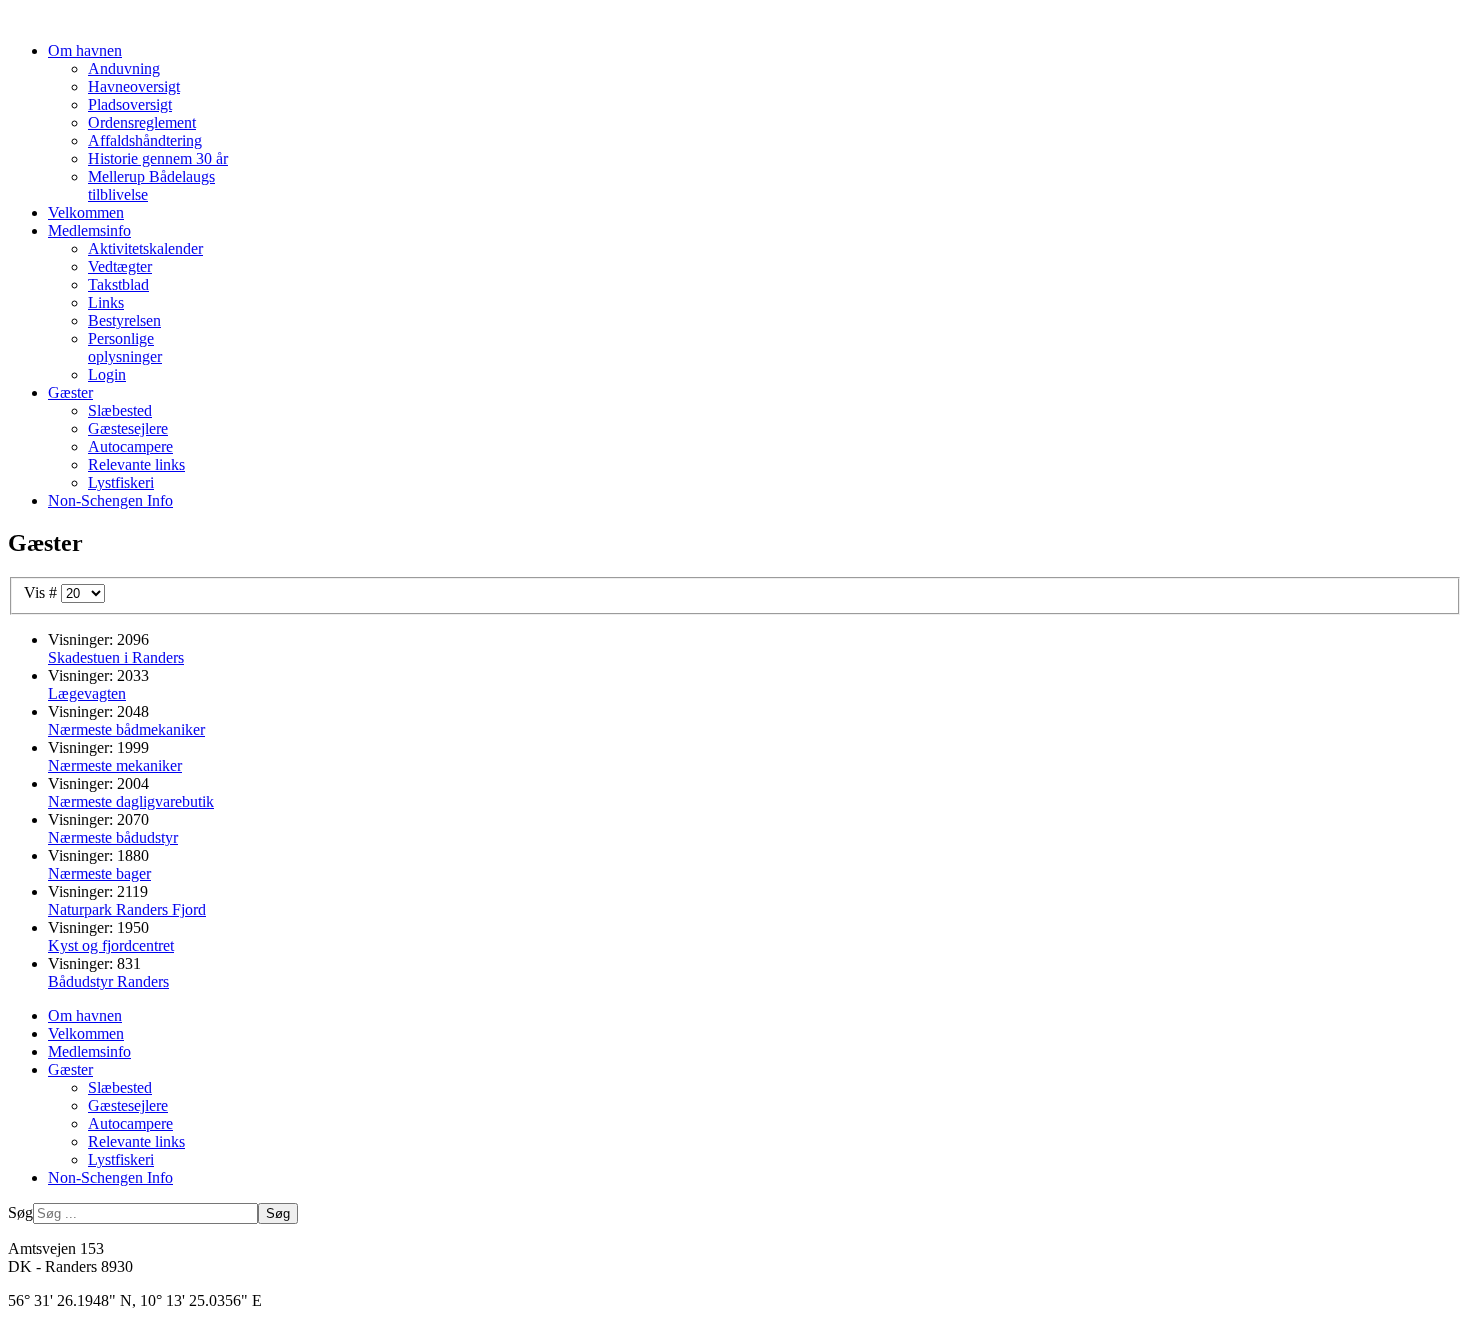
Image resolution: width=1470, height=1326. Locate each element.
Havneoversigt (134, 86)
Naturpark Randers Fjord (127, 909)
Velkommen (86, 212)
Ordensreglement (142, 122)
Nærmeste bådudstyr (113, 837)
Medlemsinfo (89, 230)
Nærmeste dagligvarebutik (131, 801)
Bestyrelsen (124, 320)
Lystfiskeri (121, 482)
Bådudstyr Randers (108, 981)
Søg (20, 1212)
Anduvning (124, 68)
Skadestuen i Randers (116, 657)
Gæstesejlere (128, 428)
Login (107, 374)
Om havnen (85, 50)
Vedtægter (120, 266)
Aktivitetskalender (145, 248)
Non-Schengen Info (110, 500)
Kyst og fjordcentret (111, 945)
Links (106, 302)
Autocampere (130, 446)
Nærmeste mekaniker (115, 765)
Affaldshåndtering (145, 140)
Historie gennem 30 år (158, 158)
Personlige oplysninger (125, 347)
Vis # (42, 592)
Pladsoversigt (130, 104)
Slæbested (120, 410)
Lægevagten (87, 693)
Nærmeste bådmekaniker (126, 729)
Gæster (70, 392)
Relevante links (136, 464)
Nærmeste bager (99, 873)
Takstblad (118, 284)
